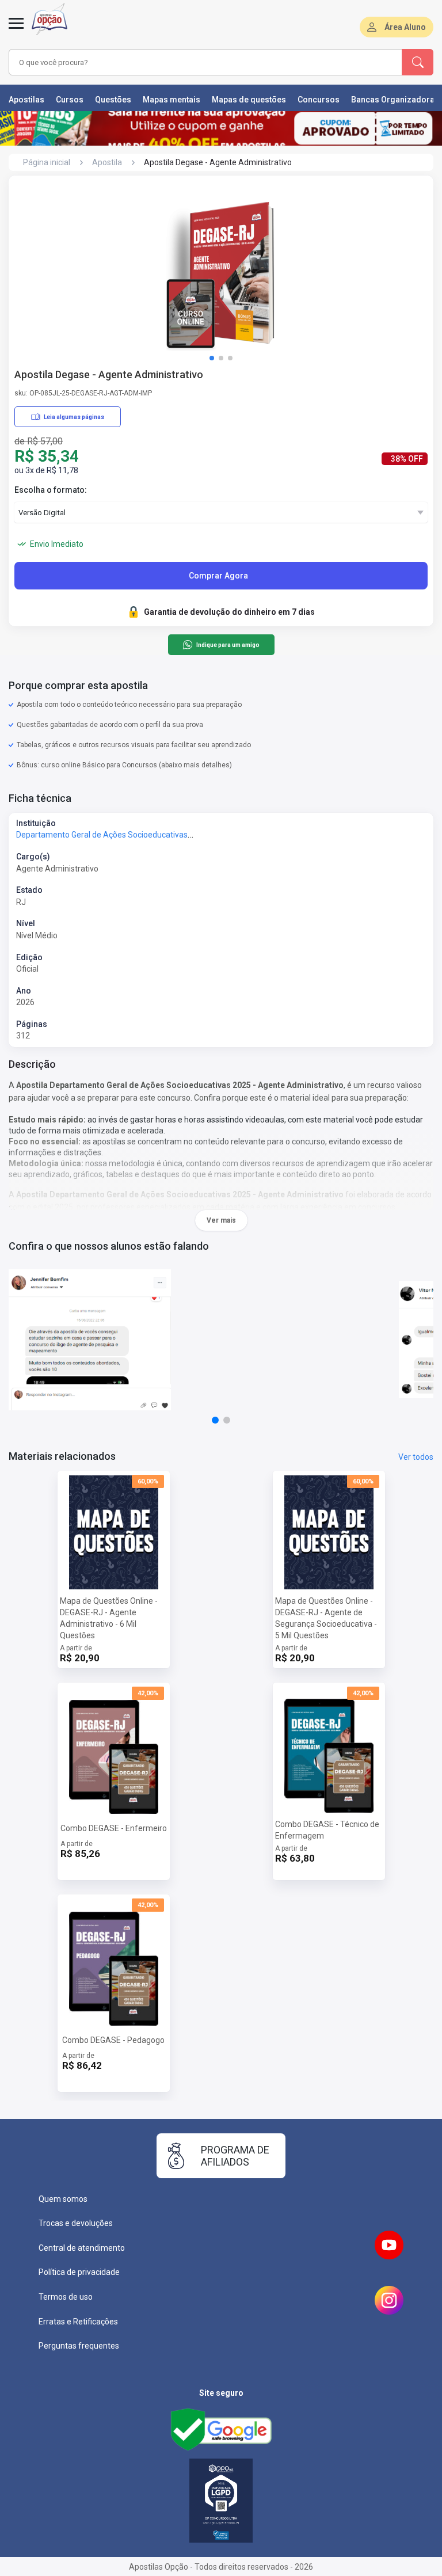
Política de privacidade (79, 2272)
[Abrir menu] (16, 30)
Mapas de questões (249, 100)
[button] (212, 358)
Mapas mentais (172, 100)
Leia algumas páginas (74, 417)
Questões (113, 100)
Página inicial (47, 162)
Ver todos (416, 1457)
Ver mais (221, 1220)
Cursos (70, 100)
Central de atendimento (82, 2248)
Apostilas (26, 100)
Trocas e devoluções (76, 2223)
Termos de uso (66, 2297)
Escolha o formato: (51, 490)
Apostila (107, 162)
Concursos (319, 100)
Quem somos (63, 2199)
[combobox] (189, 62)
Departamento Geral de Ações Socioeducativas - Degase (119, 835)
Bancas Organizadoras (395, 100)
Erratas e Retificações (78, 2322)
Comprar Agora (218, 576)
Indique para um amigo (228, 645)
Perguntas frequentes (79, 2346)
